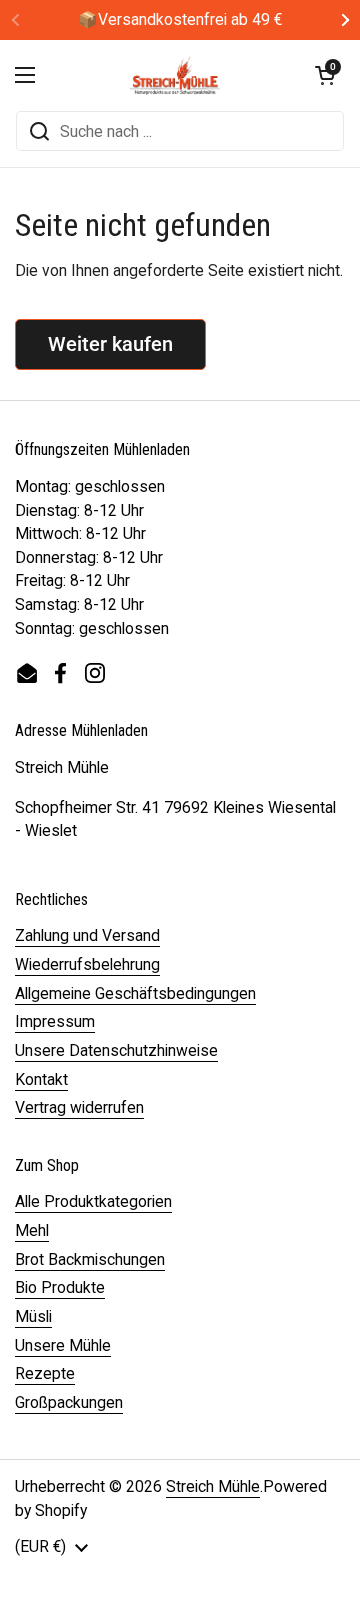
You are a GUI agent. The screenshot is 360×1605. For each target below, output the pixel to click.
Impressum (55, 1021)
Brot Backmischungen (90, 1259)
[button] (325, 75)
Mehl (32, 1230)
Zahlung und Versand (87, 935)
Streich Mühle (213, 1486)
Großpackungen (69, 1402)
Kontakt (41, 1079)
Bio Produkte (60, 1287)
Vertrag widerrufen (79, 1107)
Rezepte (45, 1373)
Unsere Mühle (63, 1345)
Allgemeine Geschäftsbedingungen (135, 993)
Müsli (33, 1316)
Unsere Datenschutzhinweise (116, 1050)
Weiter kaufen (110, 344)
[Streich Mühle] (175, 75)
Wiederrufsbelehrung (87, 964)
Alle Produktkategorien (93, 1201)
